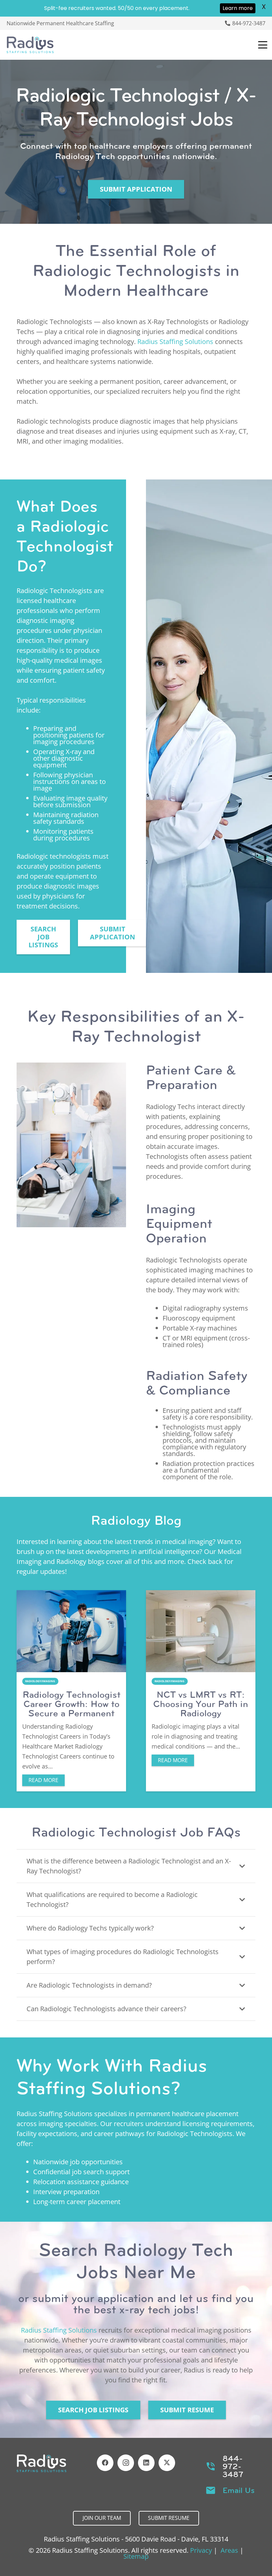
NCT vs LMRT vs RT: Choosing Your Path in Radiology (201, 1704)
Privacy (201, 2550)
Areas (229, 2550)
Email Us (239, 2490)
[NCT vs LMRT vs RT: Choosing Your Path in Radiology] (201, 1631)
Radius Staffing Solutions (175, 342)
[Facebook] (105, 2463)
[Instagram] (126, 2463)
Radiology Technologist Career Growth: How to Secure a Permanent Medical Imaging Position (71, 1713)
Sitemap (136, 2556)
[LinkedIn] (146, 2463)
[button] (263, 45)
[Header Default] (30, 45)
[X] (167, 2463)
